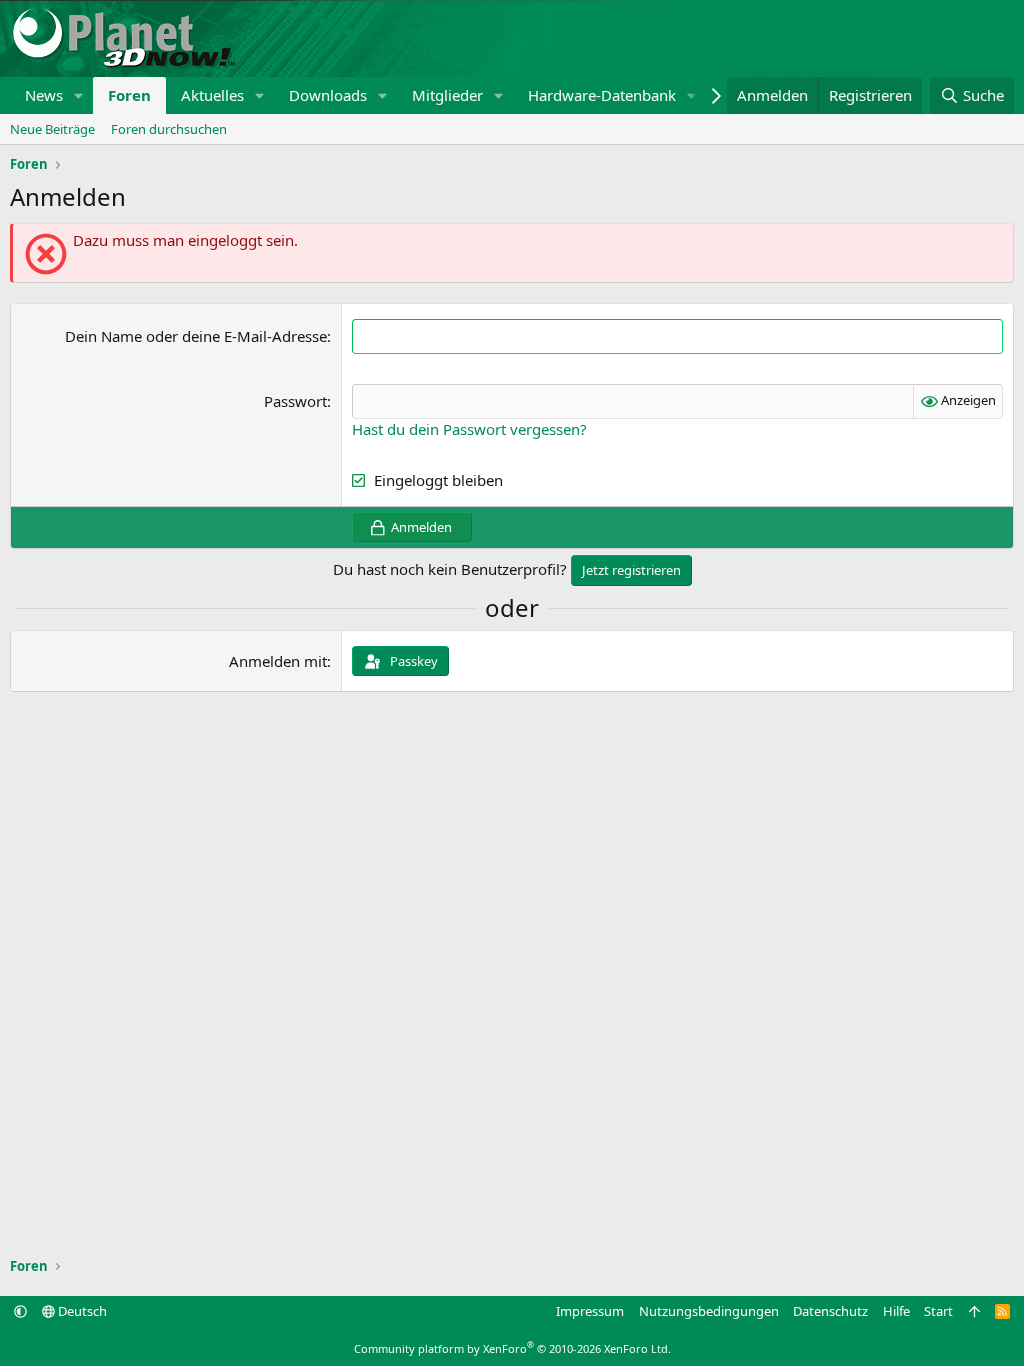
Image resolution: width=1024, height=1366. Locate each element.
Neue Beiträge (52, 129)
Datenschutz (830, 1311)
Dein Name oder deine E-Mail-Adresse (196, 336)
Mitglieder (447, 95)
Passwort (295, 401)
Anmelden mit (278, 661)
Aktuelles (212, 95)
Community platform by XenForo (512, 1348)
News (44, 95)
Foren (129, 95)
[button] (79, 95)
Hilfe (896, 1311)
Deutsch (81, 1311)
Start (938, 1311)
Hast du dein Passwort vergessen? (469, 429)
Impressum (590, 1311)
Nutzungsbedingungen (709, 1311)
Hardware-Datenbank (602, 95)
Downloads (328, 95)
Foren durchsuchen (169, 129)
